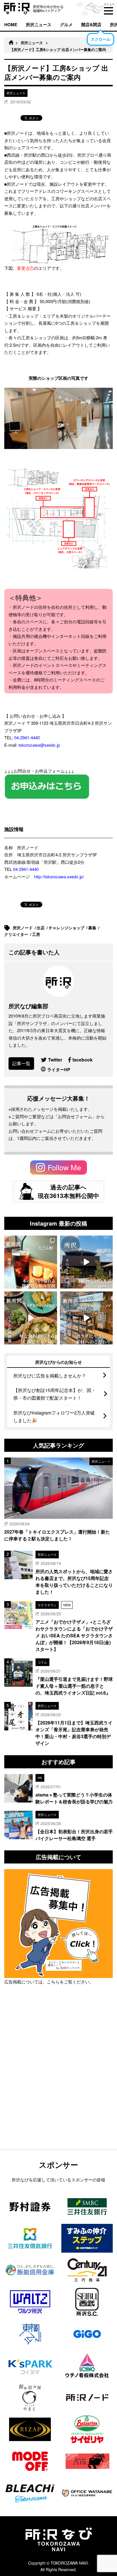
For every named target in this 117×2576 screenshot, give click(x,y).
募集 (93, 928)
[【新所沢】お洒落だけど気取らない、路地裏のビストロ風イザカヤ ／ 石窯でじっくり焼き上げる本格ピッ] (31, 1318)
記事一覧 (21, 1063)
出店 (41, 928)
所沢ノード (23, 928)
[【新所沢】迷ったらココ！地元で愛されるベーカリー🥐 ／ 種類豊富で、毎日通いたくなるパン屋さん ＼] (86, 1318)
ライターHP (59, 1069)
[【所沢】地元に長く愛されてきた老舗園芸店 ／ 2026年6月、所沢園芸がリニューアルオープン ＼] (86, 1262)
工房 (37, 934)
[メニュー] (108, 11)
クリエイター (17, 934)
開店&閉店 (91, 25)
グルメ (66, 25)
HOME (11, 25)
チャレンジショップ (67, 928)
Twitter (55, 1060)
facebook (82, 1060)
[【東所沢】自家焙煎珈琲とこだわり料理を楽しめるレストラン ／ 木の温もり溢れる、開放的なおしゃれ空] (31, 1262)
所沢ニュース (39, 25)
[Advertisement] (58, 2082)
